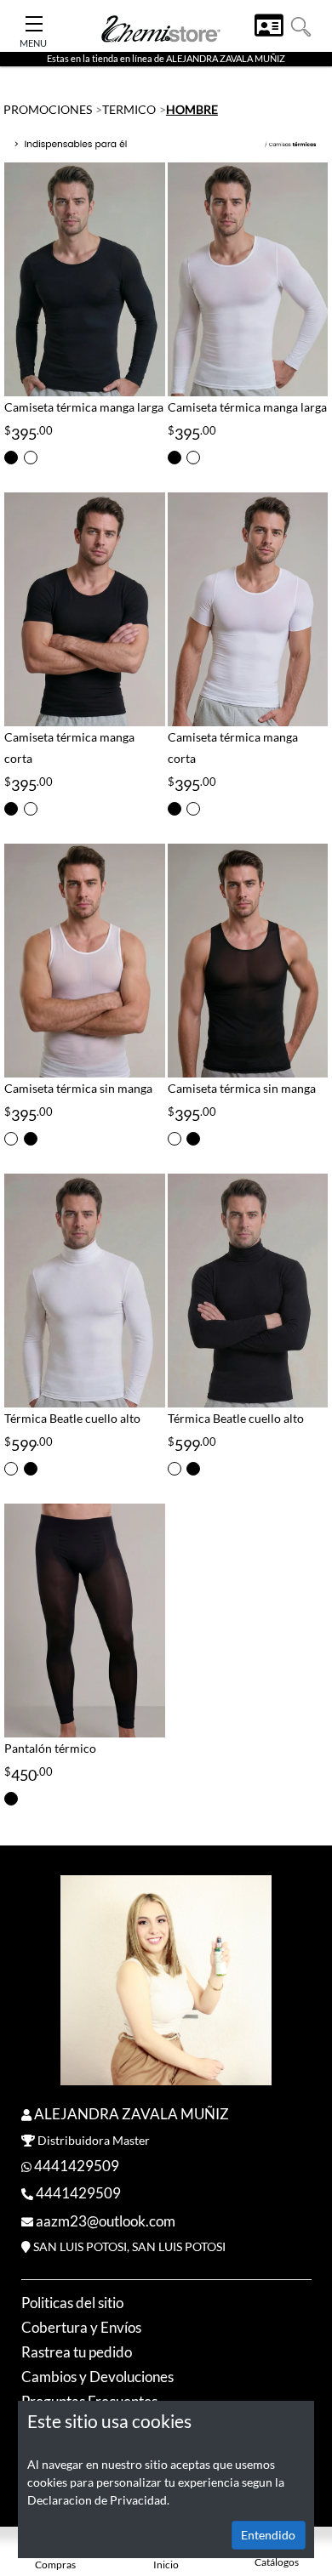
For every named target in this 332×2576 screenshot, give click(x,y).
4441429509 (77, 2166)
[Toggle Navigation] (34, 19)
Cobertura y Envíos (81, 2327)
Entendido (268, 2535)
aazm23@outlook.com (106, 2221)
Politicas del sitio (72, 2303)
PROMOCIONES (48, 109)
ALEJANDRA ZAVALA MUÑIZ (132, 2114)
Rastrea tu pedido (77, 2352)
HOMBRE (192, 109)
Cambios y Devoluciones (97, 2377)
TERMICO (129, 109)
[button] (301, 25)
